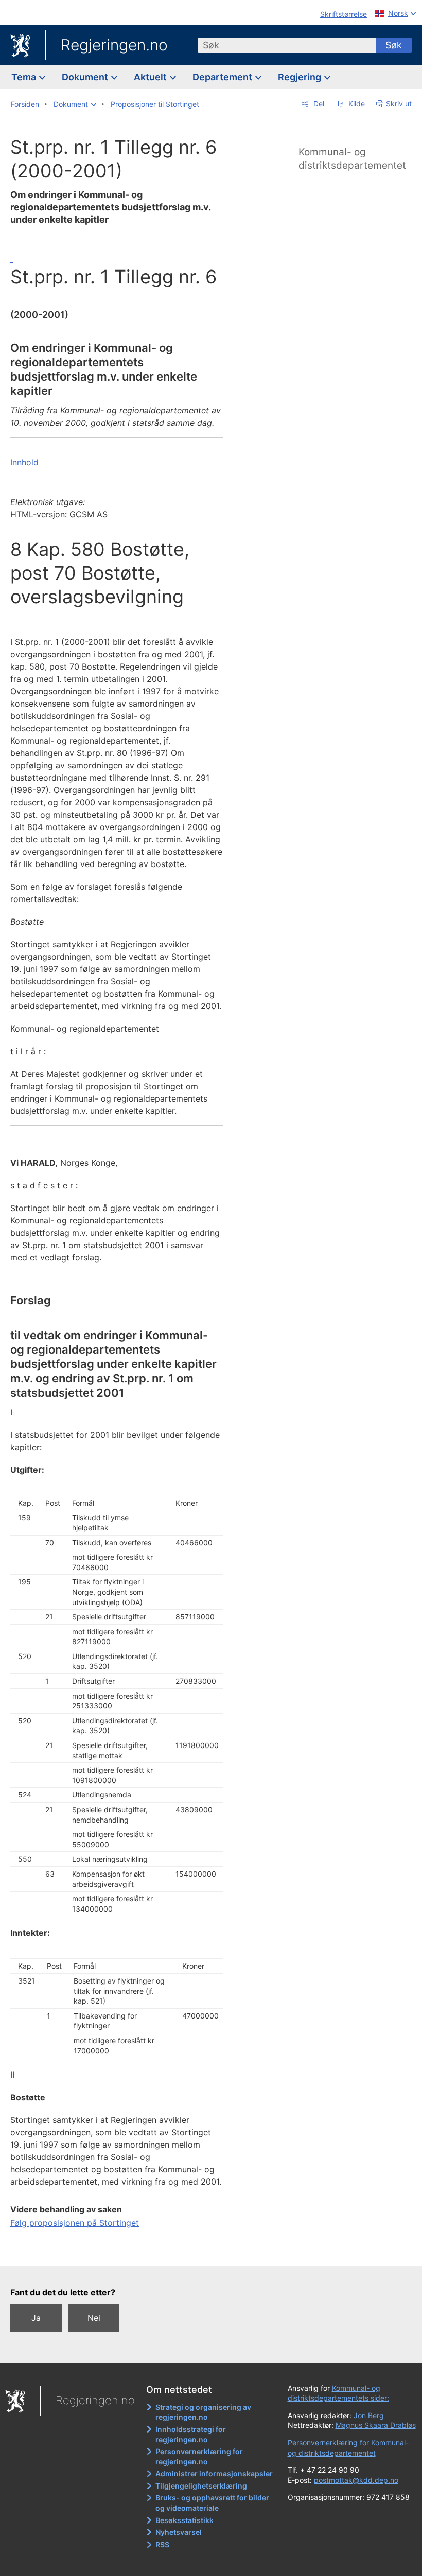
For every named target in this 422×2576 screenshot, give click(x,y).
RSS (162, 2544)
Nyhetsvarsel (179, 2532)
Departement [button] (223, 77)
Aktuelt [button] (151, 77)
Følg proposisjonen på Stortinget (75, 2223)
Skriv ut (399, 104)
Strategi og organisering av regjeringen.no (203, 2412)
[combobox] (287, 45)
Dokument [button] (86, 77)
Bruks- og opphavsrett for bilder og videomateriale (212, 2503)
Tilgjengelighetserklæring (201, 2486)
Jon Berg (369, 2415)
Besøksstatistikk (184, 2520)
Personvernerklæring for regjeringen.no (199, 2456)
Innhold (24, 462)
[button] (75, 104)
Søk (394, 45)
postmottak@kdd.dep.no (356, 2480)
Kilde (356, 104)
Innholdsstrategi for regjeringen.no (191, 2434)
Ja (36, 2318)
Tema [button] (25, 77)
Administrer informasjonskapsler (214, 2473)
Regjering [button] (301, 77)
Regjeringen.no (114, 45)
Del (318, 104)
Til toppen (119, 2250)
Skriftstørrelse (344, 14)
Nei (94, 2318)
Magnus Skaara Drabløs (376, 2425)
